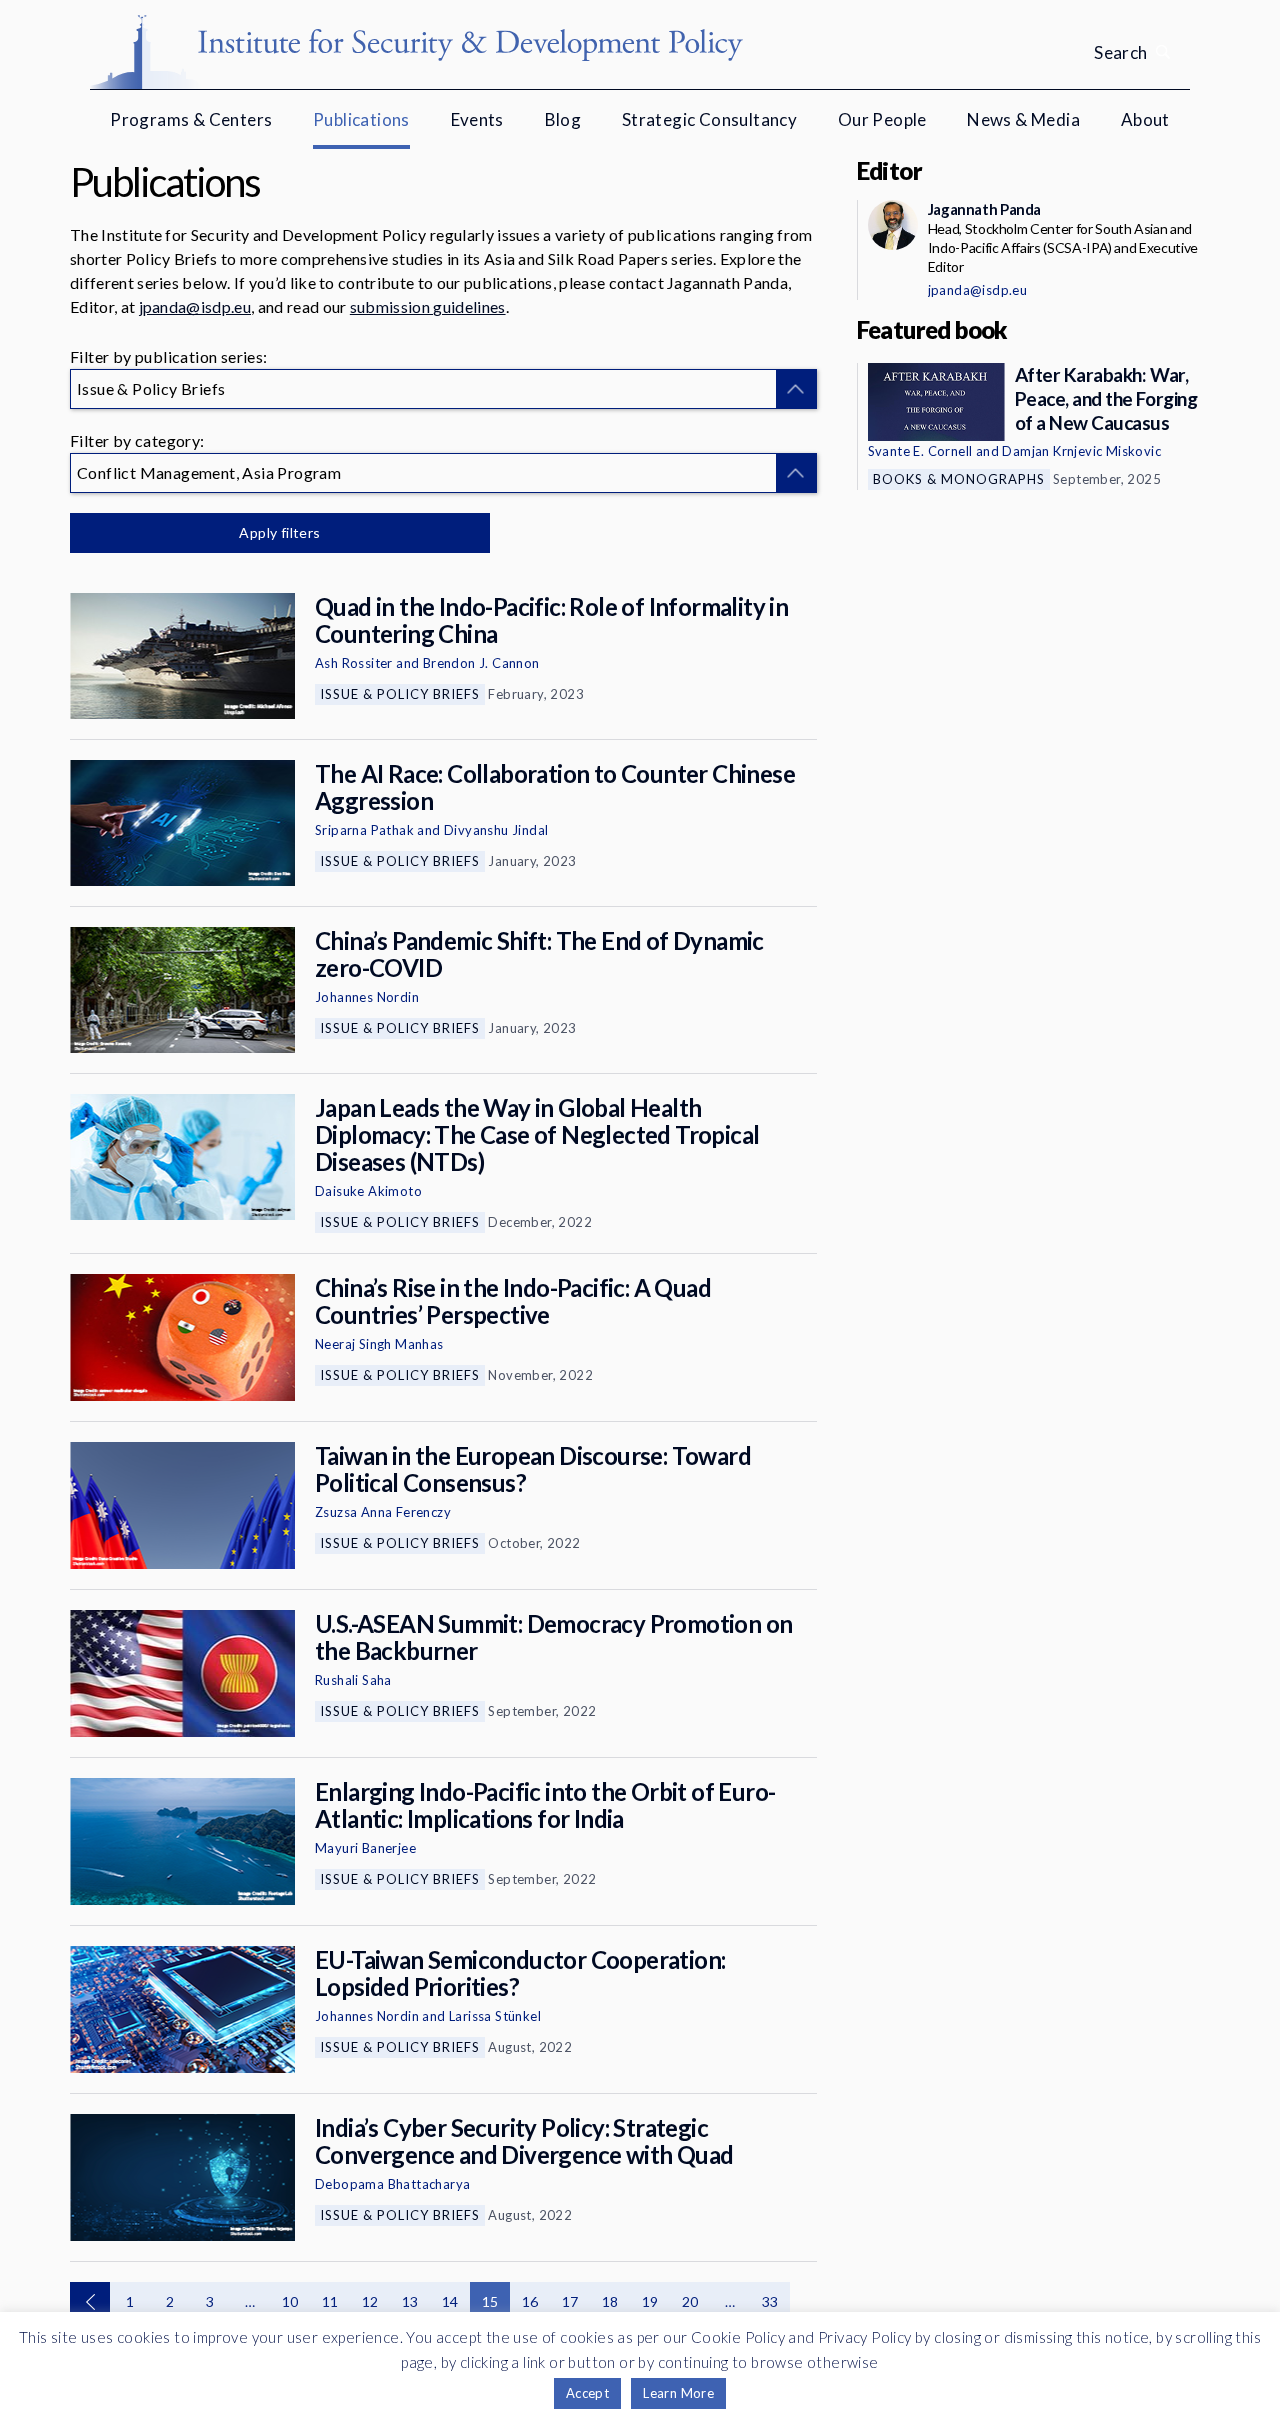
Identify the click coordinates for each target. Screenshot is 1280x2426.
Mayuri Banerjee (365, 1848)
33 (770, 2301)
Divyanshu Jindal (496, 830)
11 (330, 2301)
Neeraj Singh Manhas (379, 1344)
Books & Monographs (959, 479)
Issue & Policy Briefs (400, 694)
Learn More (678, 2393)
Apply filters (279, 532)
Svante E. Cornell (920, 451)
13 (410, 2301)
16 (530, 2301)
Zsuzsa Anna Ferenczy (383, 1512)
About (1145, 119)
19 (650, 2301)
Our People (882, 119)
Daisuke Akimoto (368, 1191)
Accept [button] (587, 2393)
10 (290, 2301)
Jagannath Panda (984, 209)
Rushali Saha (353, 1680)
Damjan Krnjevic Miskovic (1081, 451)
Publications (361, 119)
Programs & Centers (191, 119)
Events (477, 119)
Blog (563, 119)
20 (690, 2301)
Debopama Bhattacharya (392, 2184)
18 (610, 2301)
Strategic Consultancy (709, 119)
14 (450, 2301)
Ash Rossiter (354, 663)
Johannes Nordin (367, 997)
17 (570, 2301)
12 (370, 2301)
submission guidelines (428, 306)
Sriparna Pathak (364, 830)
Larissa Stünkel (495, 2016)
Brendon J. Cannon (481, 663)
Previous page (90, 2302)
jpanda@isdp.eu (195, 306)
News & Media (1023, 119)
